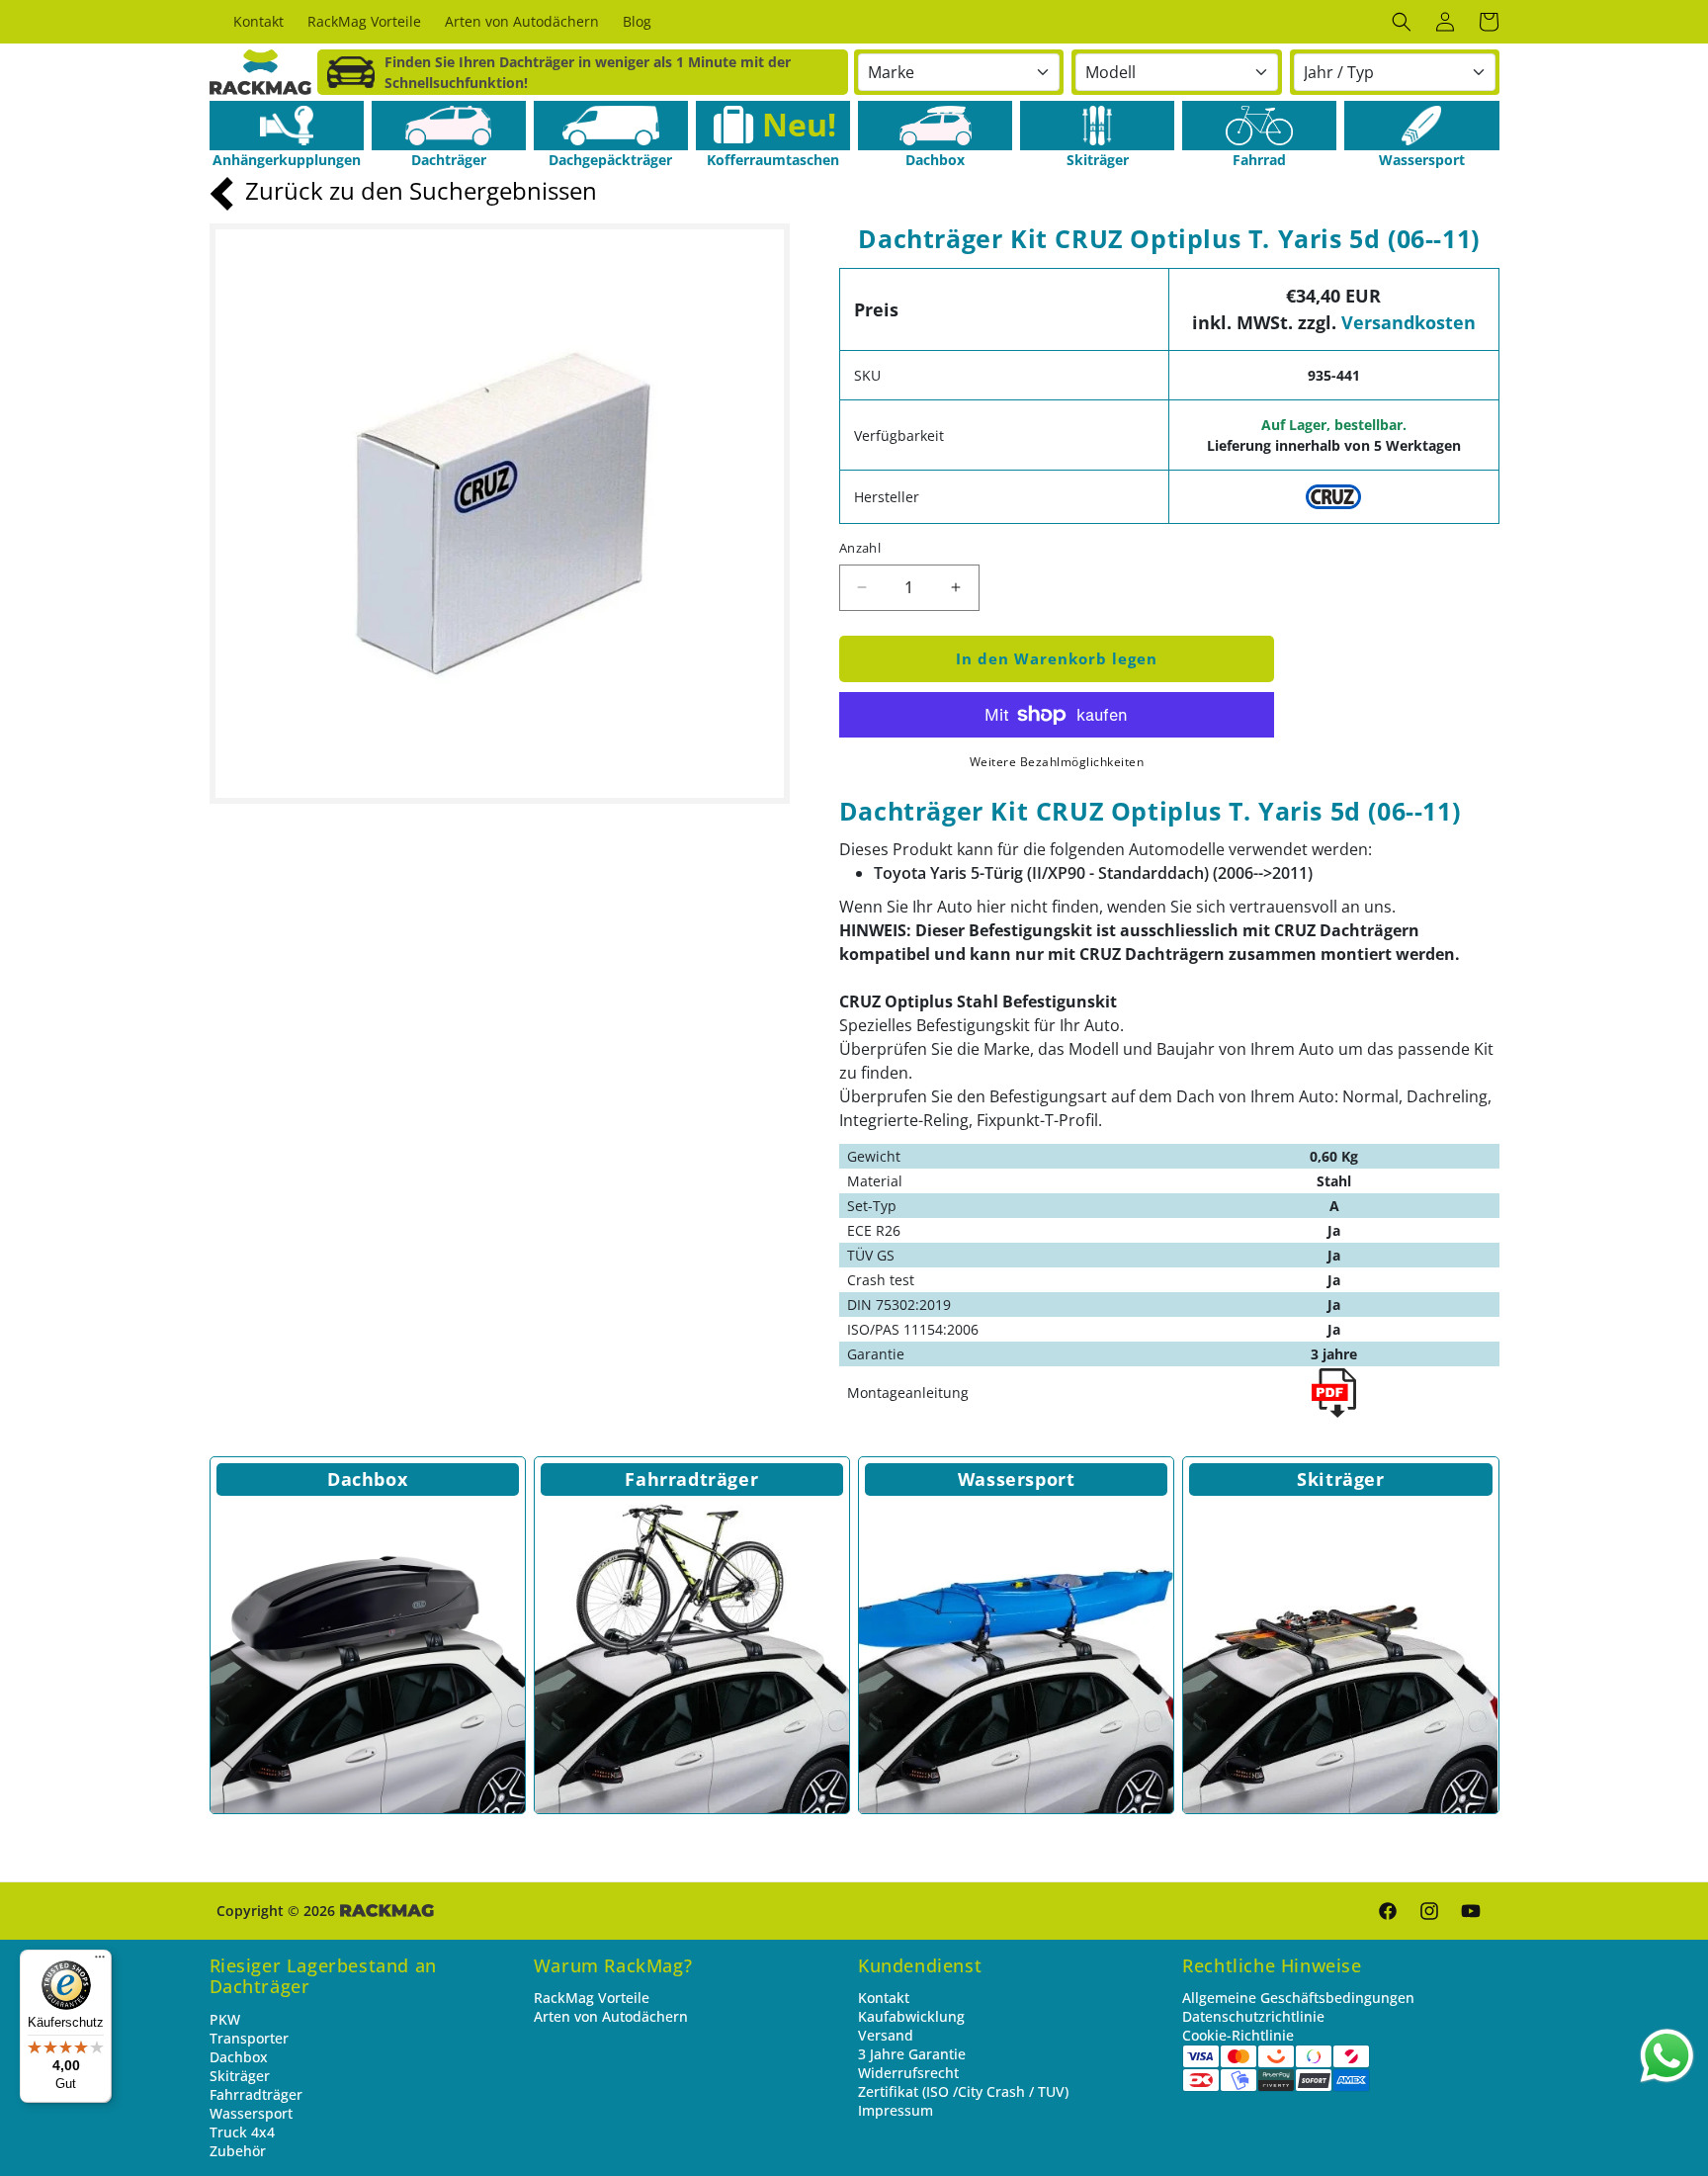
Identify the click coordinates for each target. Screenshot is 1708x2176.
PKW (225, 2019)
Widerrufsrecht (908, 2073)
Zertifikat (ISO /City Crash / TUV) (963, 2091)
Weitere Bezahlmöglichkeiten (1057, 762)
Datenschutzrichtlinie (1253, 2016)
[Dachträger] (449, 126)
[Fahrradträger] (692, 1656)
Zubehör (238, 2151)
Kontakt (884, 1998)
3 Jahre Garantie (912, 2054)
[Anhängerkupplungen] (287, 126)
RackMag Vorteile (592, 1998)
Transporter (249, 2038)
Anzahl (860, 548)
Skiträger (1340, 1479)
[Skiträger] (1097, 126)
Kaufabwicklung (911, 2016)
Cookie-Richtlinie (1238, 2035)
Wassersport (1017, 1479)
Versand (886, 2035)
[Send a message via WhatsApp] (1667, 2056)
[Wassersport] (1421, 126)
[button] (1402, 22)
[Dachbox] (935, 126)
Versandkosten (1409, 322)
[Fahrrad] (1259, 126)
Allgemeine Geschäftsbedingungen (1298, 1998)
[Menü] (100, 1961)
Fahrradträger (691, 1479)
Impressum (896, 2110)
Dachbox (367, 1479)
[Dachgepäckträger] (611, 126)
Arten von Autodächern (611, 2016)
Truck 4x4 (242, 2132)
